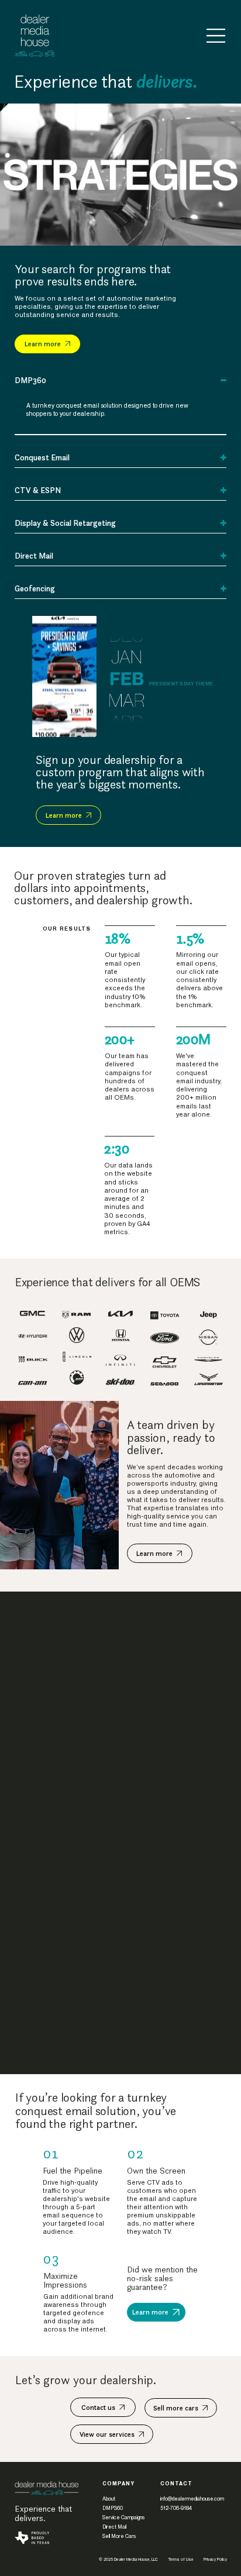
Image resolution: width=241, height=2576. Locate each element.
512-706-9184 (176, 2508)
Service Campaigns (123, 2518)
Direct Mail (114, 2527)
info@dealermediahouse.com (192, 2499)
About (109, 2499)
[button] (221, 232)
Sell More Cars (119, 2536)
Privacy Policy (215, 2560)
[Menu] (216, 36)
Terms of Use (181, 2560)
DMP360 (113, 2508)
